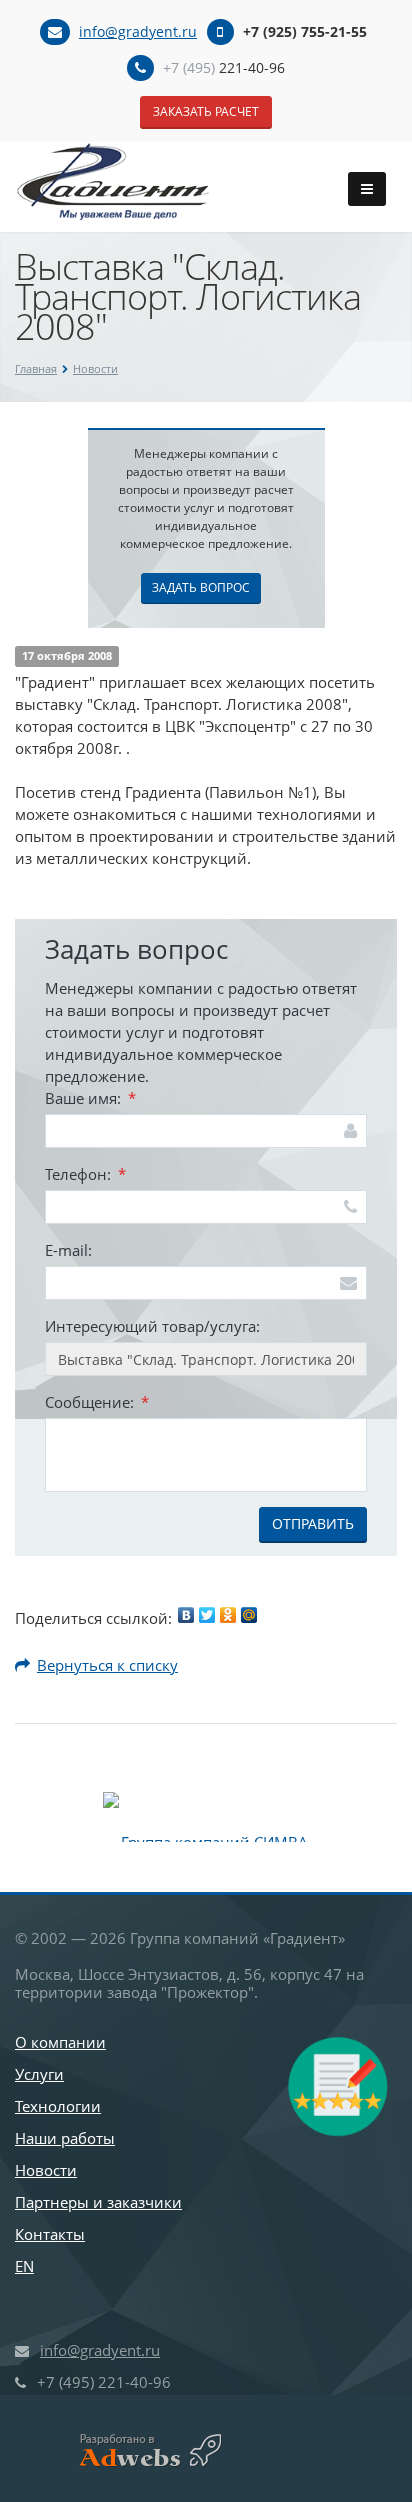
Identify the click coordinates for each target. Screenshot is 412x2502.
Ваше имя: (90, 1098)
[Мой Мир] (249, 1615)
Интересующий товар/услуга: (152, 1326)
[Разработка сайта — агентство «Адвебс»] (142, 2451)
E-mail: (68, 1250)
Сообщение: (97, 1402)
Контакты (50, 2234)
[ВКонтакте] (186, 1615)
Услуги (39, 2074)
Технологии (58, 2106)
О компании (60, 2042)
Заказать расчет (206, 111)
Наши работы (65, 2138)
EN (24, 2266)
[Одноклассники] (228, 1615)
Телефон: (85, 1174)
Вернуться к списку (107, 1665)
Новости (95, 368)
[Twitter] (207, 1615)
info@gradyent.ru (138, 31)
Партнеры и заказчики (98, 2202)
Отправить (313, 1523)
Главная (36, 368)
